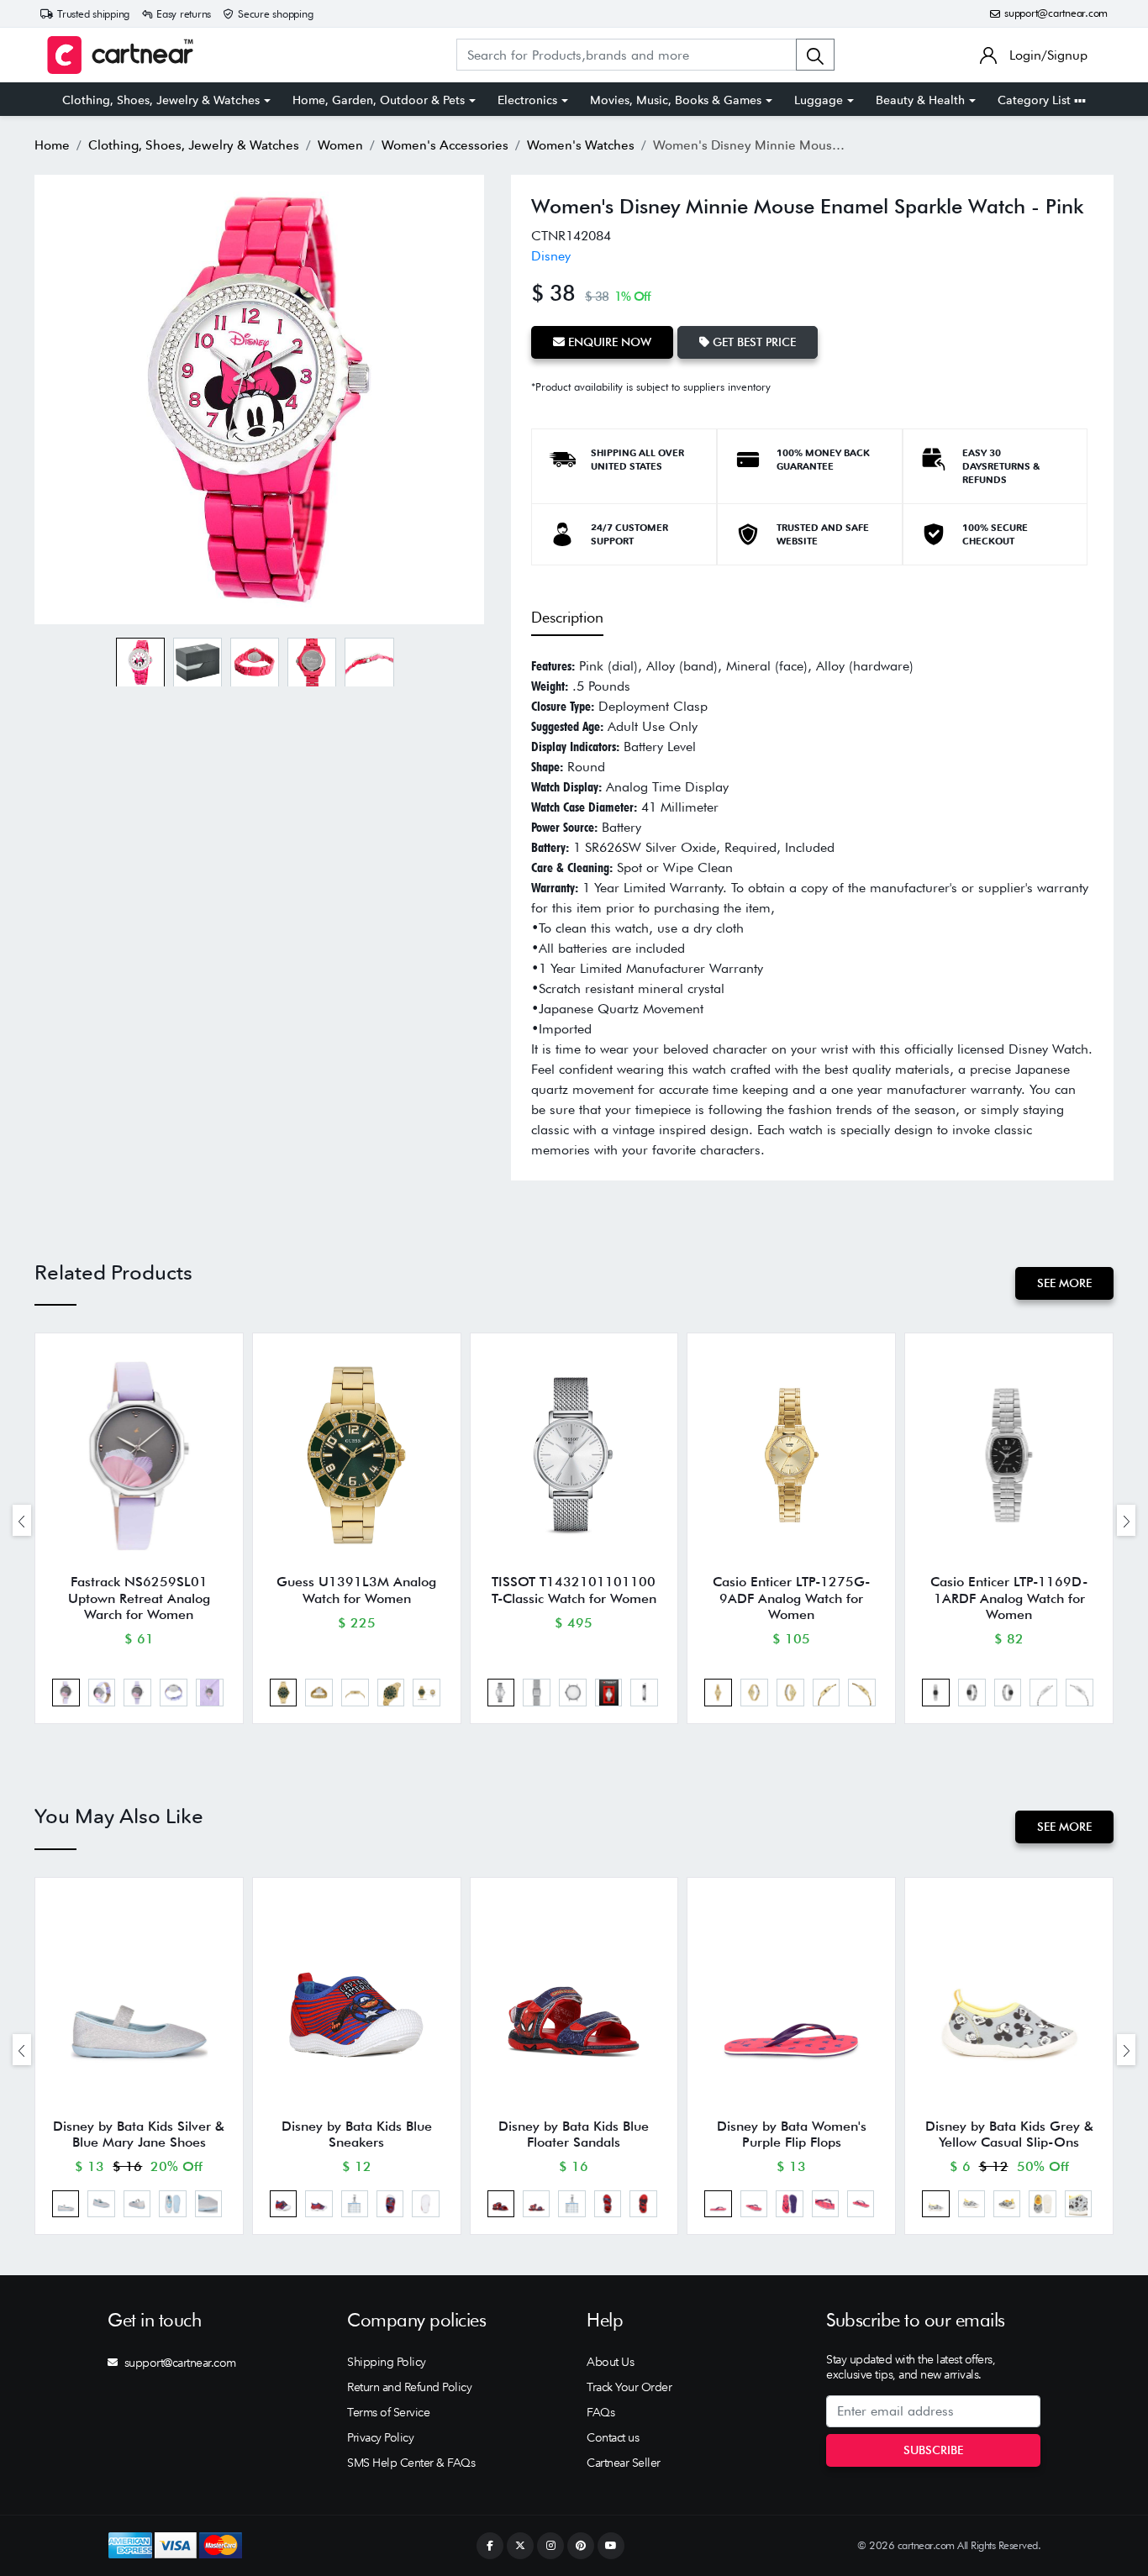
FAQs (600, 2412)
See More (1064, 1283)
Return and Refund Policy (409, 2387)
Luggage (819, 100)
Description (567, 617)
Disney (551, 256)
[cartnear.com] (120, 55)
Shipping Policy (387, 2362)
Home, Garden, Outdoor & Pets (379, 100)
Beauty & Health (920, 100)
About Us (610, 2362)
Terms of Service (388, 2412)
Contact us (613, 2437)
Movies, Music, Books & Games (676, 100)
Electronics (527, 100)
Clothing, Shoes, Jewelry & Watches (161, 100)
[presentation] (22, 1520)
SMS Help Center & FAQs (411, 2463)
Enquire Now (608, 342)
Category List (1036, 100)
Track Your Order (629, 2387)
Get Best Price (753, 342)
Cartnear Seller (624, 2463)
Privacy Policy (380, 2437)
